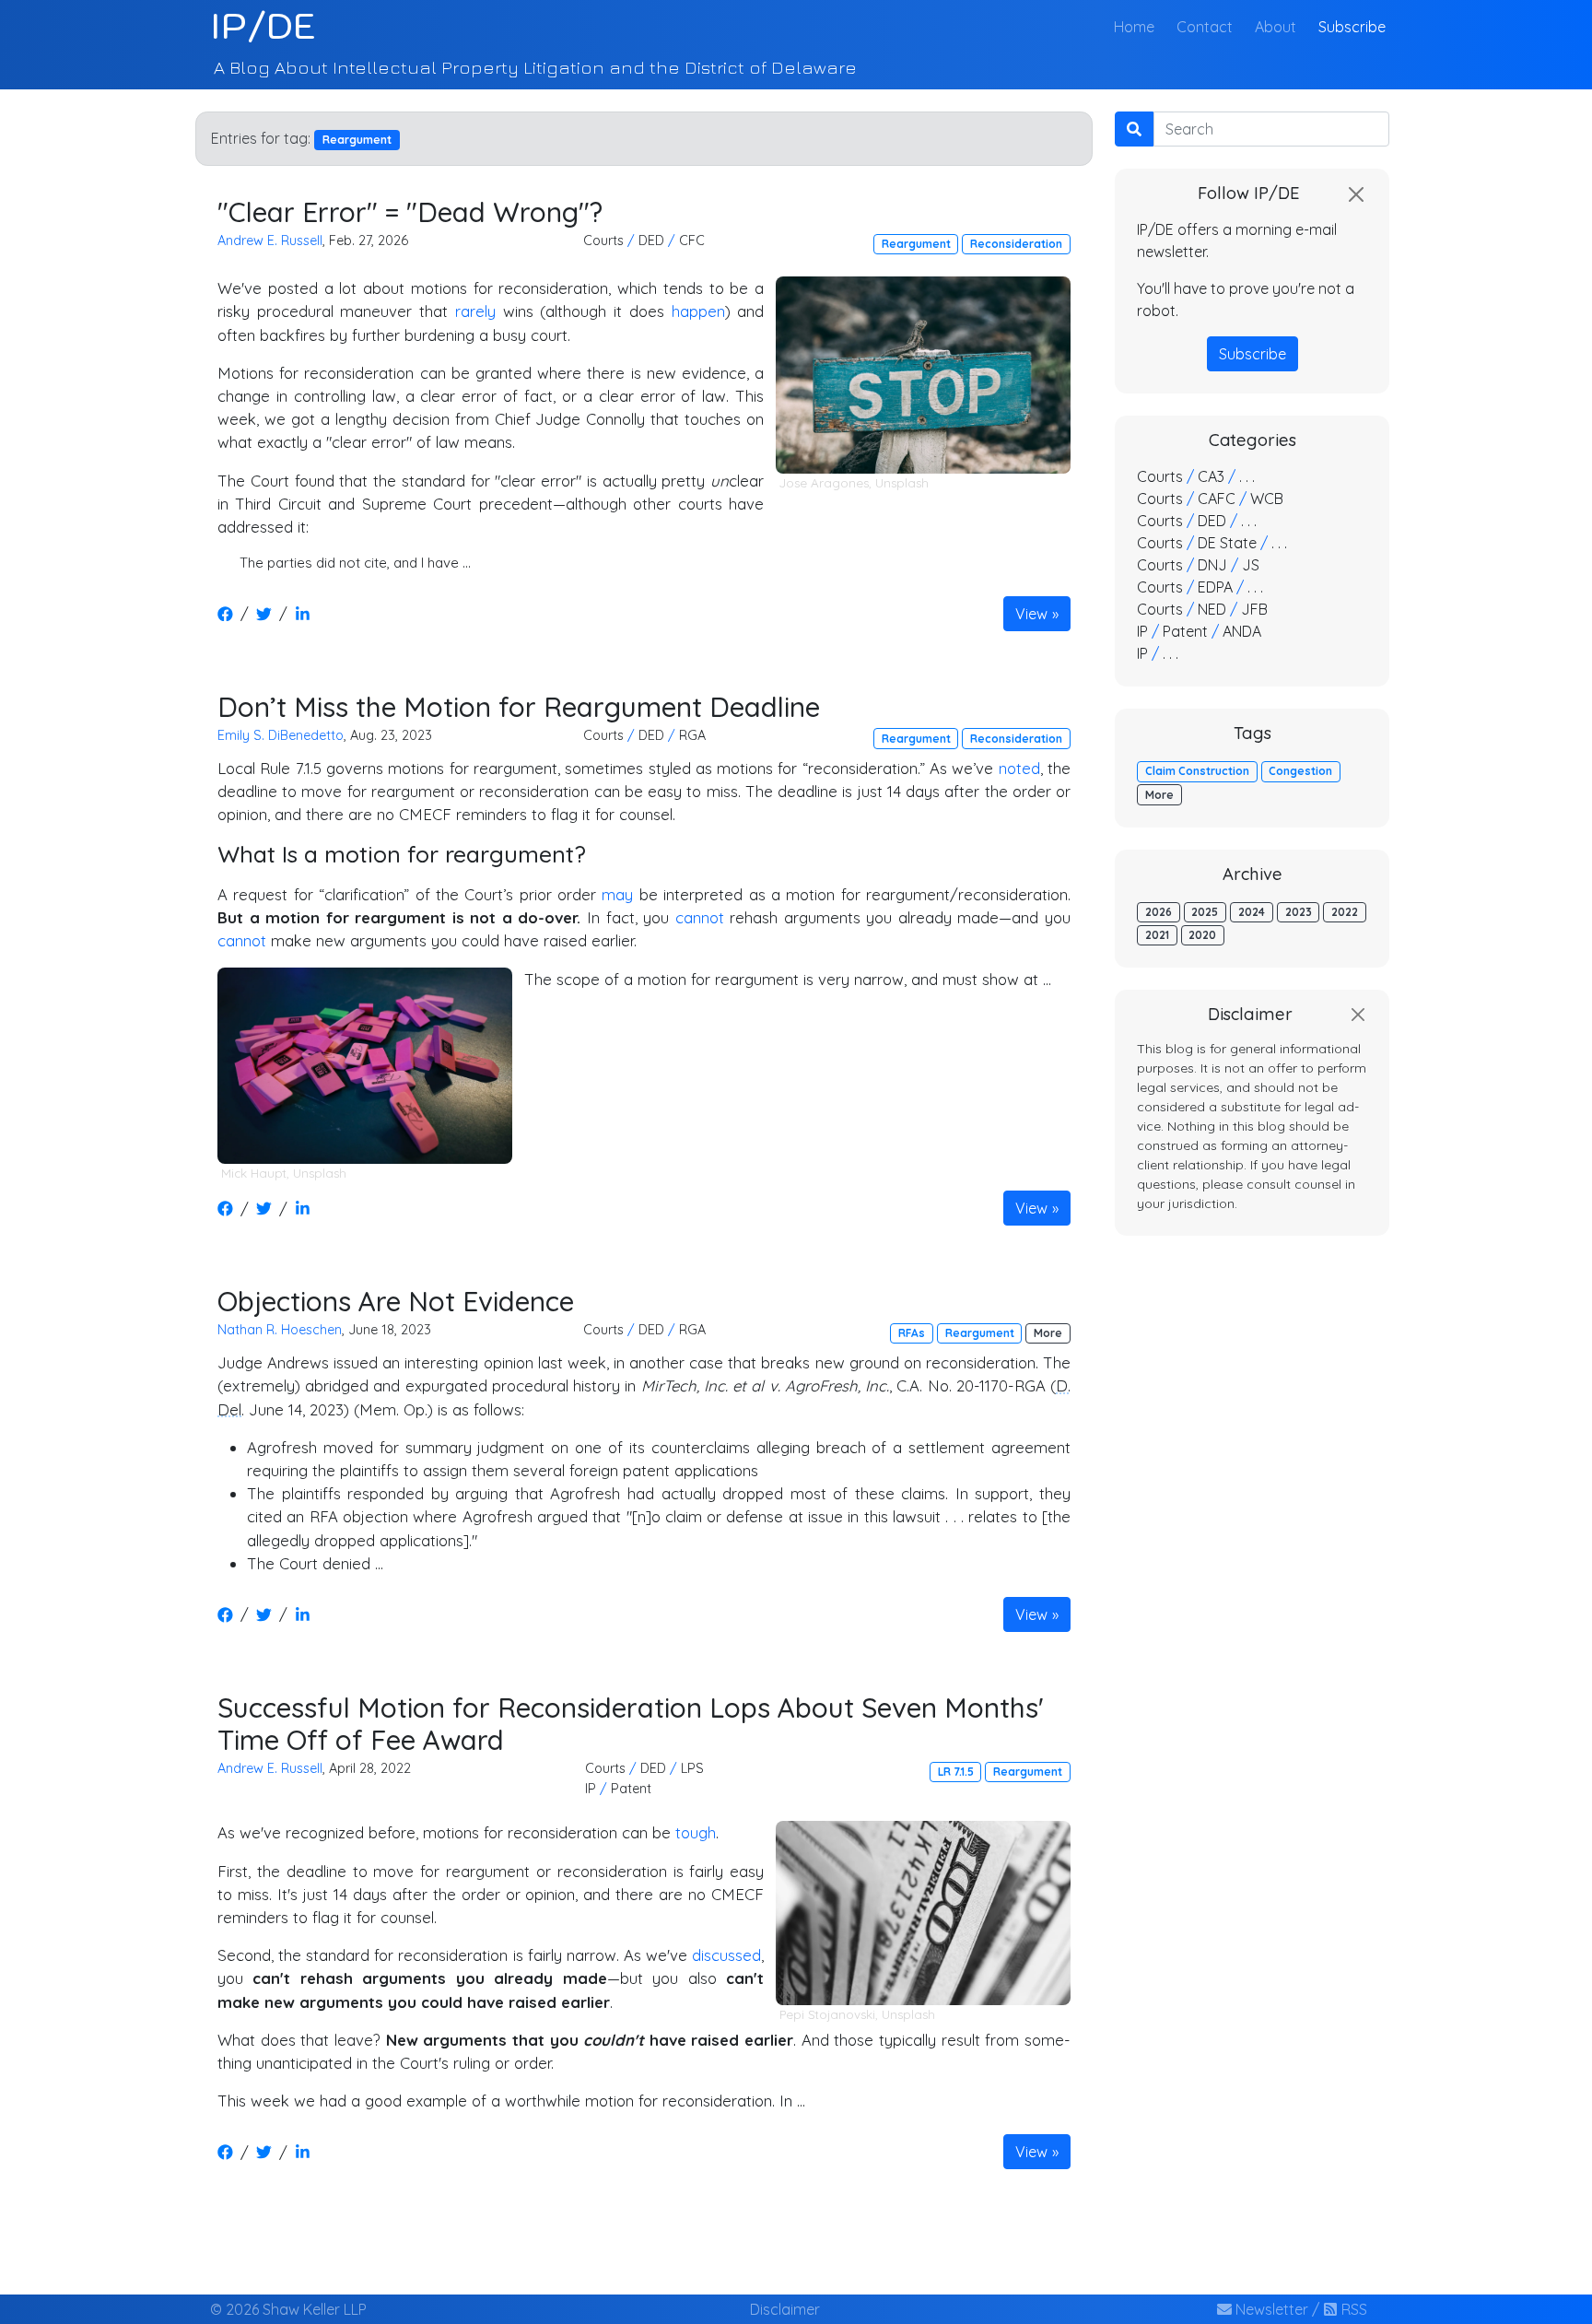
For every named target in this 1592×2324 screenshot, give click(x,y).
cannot (700, 917)
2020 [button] (1202, 935)
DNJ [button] (1212, 565)
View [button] (1031, 614)
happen (698, 311)
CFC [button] (692, 241)
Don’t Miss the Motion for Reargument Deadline (519, 706)
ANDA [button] (1242, 631)
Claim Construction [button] (1197, 771)
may (617, 894)
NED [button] (1212, 609)
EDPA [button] (1215, 587)
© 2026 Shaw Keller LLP (288, 2309)
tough (696, 1832)
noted (1019, 768)
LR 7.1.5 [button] (956, 1772)
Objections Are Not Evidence (396, 1301)
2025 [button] (1205, 912)
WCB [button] (1267, 499)
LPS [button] (692, 1768)
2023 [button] (1299, 912)
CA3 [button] (1211, 476)
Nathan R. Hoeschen (280, 1330)
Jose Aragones (824, 483)
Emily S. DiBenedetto (281, 735)
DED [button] (651, 241)
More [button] (1048, 1333)
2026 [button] (1159, 912)
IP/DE (263, 26)
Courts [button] (603, 241)
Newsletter (1270, 2309)
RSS (1352, 2309)
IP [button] (591, 1789)
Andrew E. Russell (270, 241)
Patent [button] (631, 1789)
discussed (726, 1955)
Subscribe (1352, 27)
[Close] (1356, 194)
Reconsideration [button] (1016, 244)
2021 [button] (1157, 935)
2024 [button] (1252, 912)
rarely (475, 311)
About (1276, 27)
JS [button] (1251, 565)
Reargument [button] (916, 244)
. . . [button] (1247, 476)
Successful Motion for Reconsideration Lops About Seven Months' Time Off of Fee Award (631, 1724)
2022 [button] (1345, 912)
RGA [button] (692, 735)
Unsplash (902, 483)
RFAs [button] (912, 1333)
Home (1138, 26)
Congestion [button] (1300, 771)
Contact (1205, 27)
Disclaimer (785, 2309)
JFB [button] (1254, 609)
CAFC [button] (1217, 499)
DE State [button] (1227, 543)
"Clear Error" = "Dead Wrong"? (410, 211)
